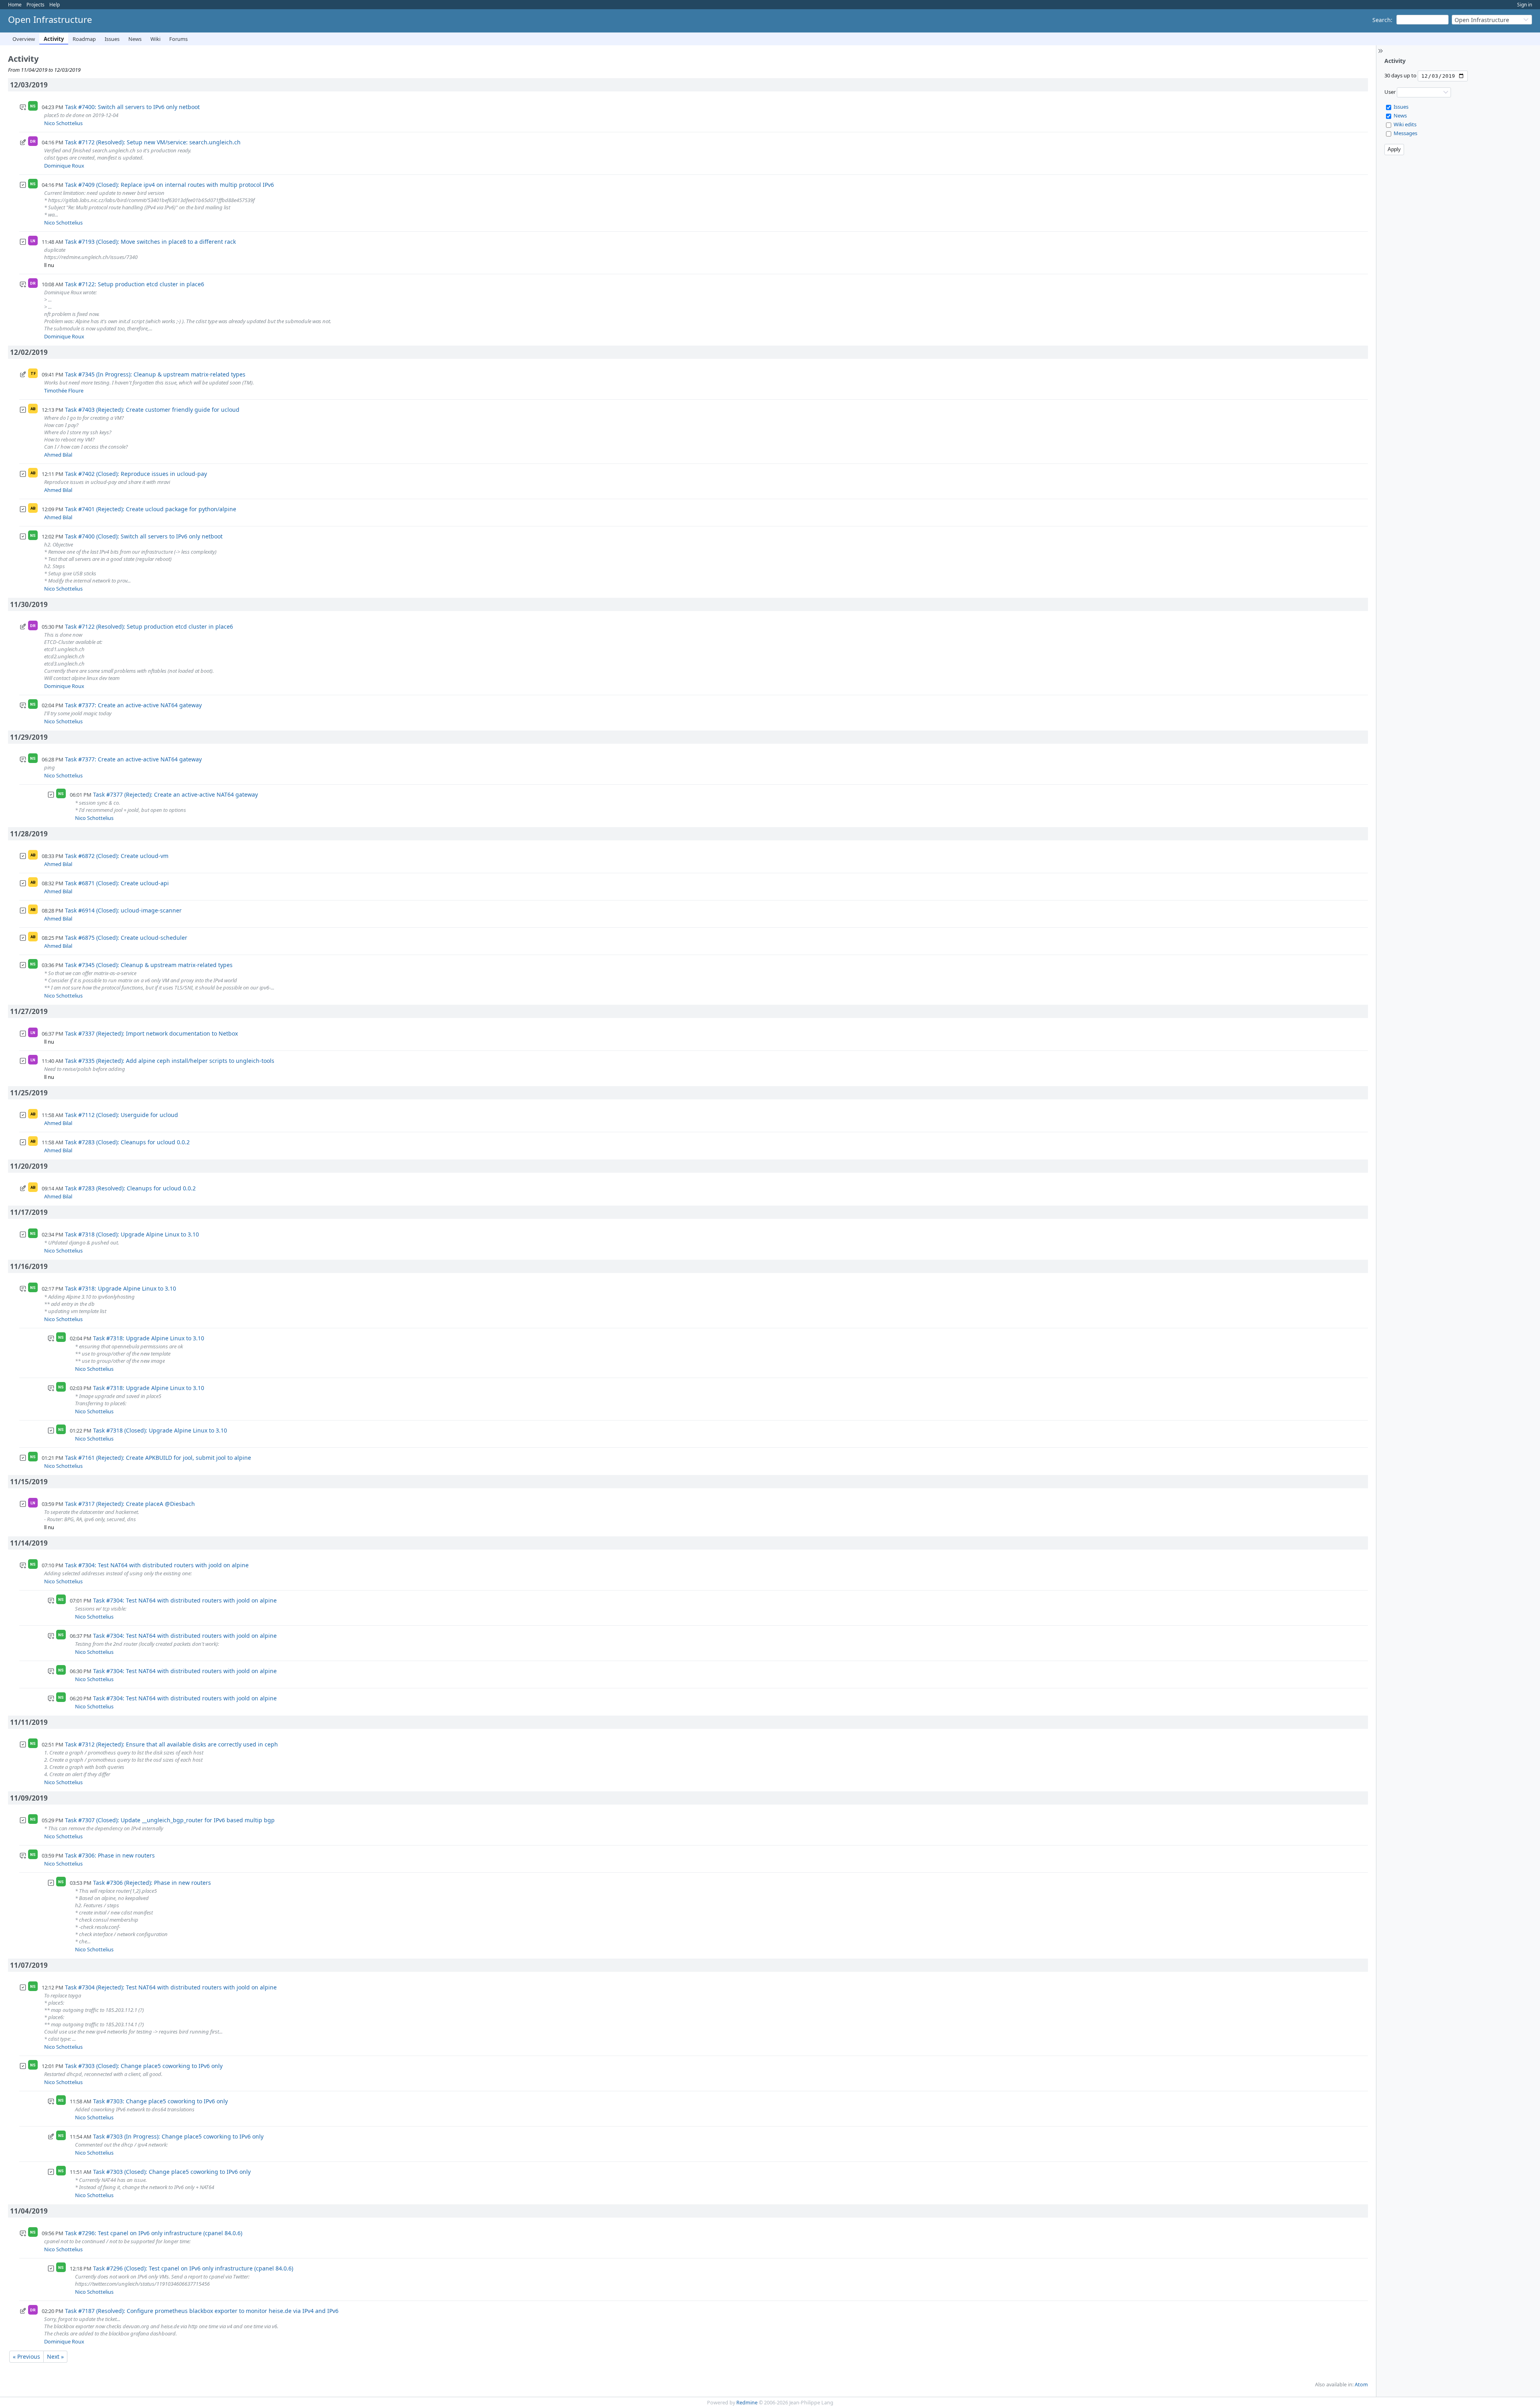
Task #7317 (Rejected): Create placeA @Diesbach (130, 1504)
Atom (1361, 2385)
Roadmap (84, 39)
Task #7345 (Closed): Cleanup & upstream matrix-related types (149, 965)
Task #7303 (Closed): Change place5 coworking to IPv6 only (144, 2066)
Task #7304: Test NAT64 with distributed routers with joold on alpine (157, 1565)
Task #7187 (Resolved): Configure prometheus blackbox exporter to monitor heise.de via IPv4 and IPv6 (202, 2311)
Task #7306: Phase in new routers (110, 1855)
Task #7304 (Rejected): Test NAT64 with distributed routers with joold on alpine (171, 1987)
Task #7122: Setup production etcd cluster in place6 (135, 284)
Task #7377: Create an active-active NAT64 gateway (133, 705)
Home (15, 5)
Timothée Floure (64, 391)
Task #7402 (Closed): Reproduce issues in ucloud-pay (136, 474)
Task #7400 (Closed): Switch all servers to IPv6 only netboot (144, 536)
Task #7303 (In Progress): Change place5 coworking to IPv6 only (178, 2136)
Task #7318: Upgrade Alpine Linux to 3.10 (121, 1288)
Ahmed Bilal (58, 455)
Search (1382, 20)
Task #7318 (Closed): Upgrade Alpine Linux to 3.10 (132, 1234)
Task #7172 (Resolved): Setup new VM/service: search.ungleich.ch (153, 142)
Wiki (155, 39)
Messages (1405, 133)
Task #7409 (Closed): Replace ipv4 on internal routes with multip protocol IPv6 (169, 185)
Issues (112, 39)
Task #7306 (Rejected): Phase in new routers (152, 1883)
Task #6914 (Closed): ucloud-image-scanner (123, 910)
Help (55, 5)
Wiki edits (1405, 124)
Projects (35, 5)
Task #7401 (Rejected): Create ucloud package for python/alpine (151, 509)
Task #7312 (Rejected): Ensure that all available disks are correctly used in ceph (171, 1744)
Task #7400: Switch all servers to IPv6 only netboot (132, 107)
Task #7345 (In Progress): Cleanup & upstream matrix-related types (155, 374)
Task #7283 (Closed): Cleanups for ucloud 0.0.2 (127, 1142)
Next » (55, 2356)
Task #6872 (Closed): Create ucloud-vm (117, 856)
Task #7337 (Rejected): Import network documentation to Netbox (151, 1033)
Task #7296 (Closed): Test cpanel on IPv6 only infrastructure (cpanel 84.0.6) (193, 2268)
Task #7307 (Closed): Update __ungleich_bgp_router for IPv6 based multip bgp (170, 1820)
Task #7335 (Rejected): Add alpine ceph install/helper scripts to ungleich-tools (170, 1061)
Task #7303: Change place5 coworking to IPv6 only (160, 2101)
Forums (178, 39)
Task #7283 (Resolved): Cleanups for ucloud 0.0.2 (130, 1188)
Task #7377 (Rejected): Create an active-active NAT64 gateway (175, 794)
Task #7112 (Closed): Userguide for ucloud (122, 1115)
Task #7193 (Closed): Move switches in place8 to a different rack (150, 242)
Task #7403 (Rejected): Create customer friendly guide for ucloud (152, 410)
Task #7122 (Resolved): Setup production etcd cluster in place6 (149, 626)
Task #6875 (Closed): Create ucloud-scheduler (126, 938)
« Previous (26, 2356)
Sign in (1525, 5)
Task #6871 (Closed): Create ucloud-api (117, 883)
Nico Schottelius (63, 123)
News (135, 39)
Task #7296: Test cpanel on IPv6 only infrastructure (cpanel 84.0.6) (154, 2233)
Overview (24, 39)
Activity (54, 39)
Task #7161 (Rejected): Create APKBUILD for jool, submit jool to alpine (158, 1458)
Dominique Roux (64, 166)
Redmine (747, 2403)
